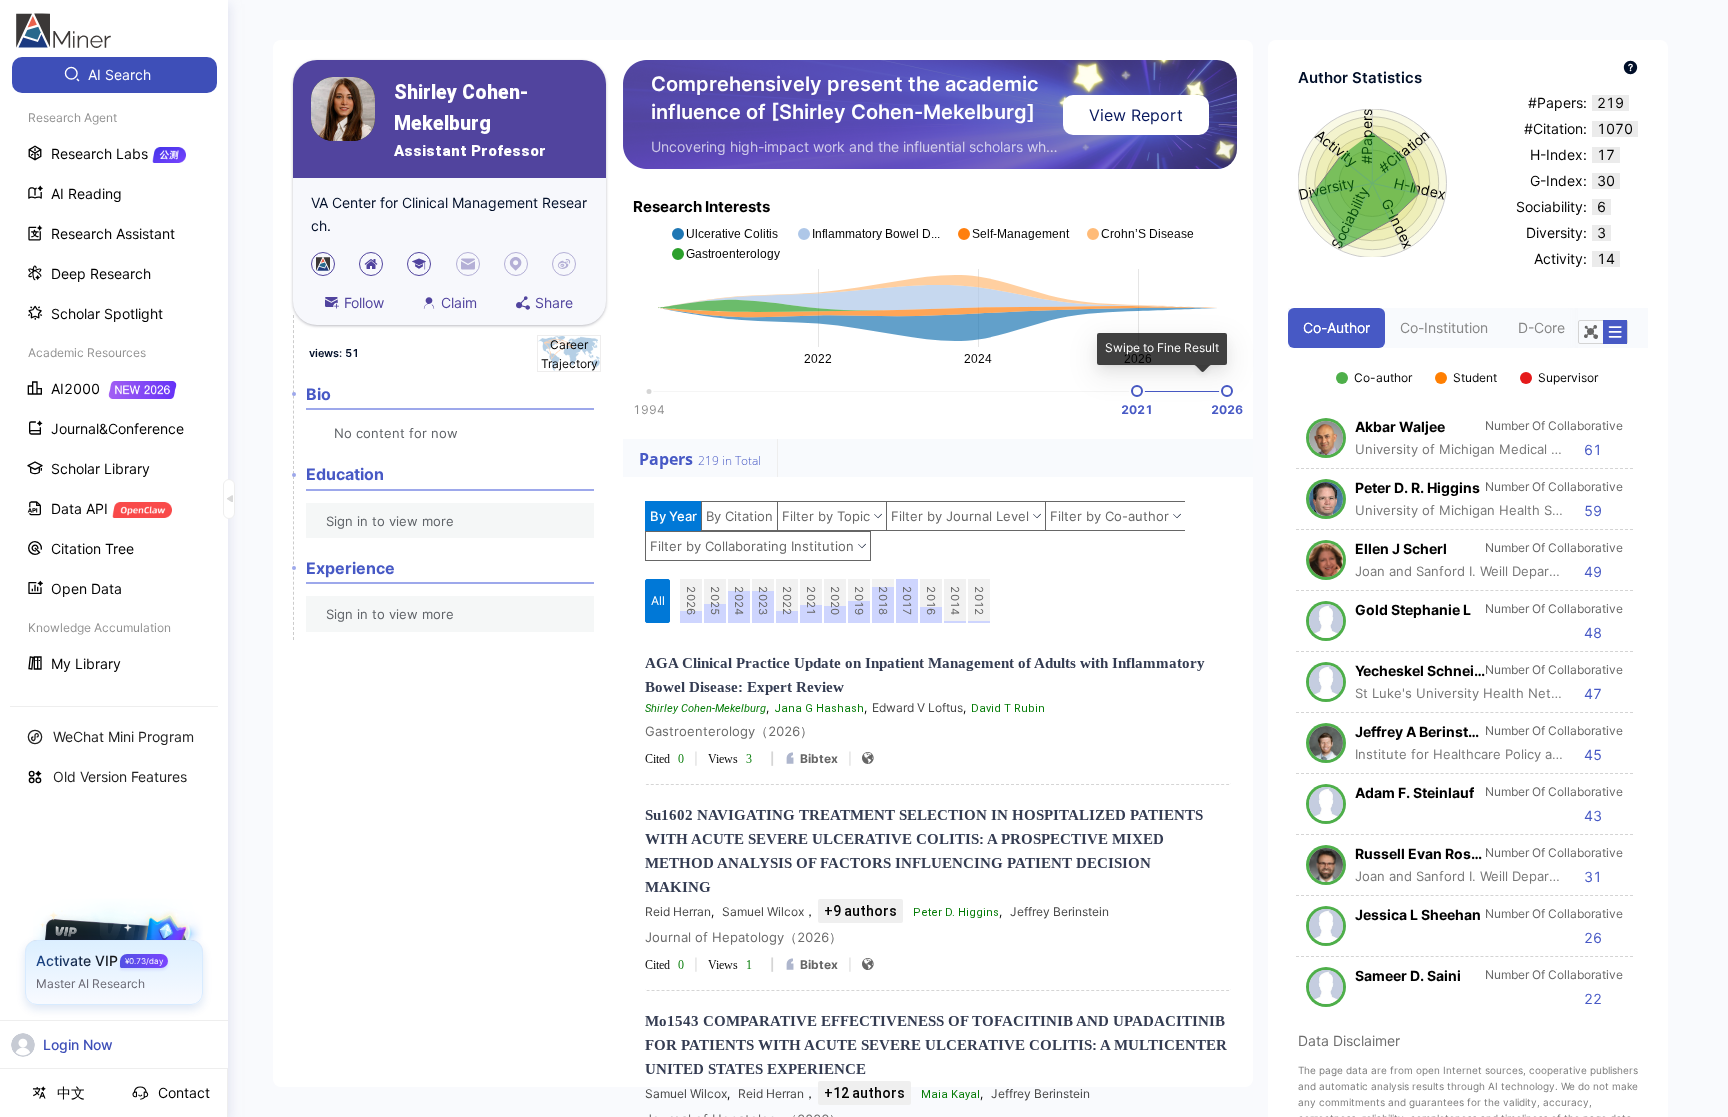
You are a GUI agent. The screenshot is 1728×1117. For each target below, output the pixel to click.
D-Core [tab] (1541, 327)
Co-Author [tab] (1336, 327)
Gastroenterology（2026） (729, 731)
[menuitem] (114, 75)
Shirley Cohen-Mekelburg (461, 108)
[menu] (114, 371)
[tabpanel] (1468, 678)
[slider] (1137, 391)
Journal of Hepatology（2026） (743, 937)
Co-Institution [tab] (1444, 327)
